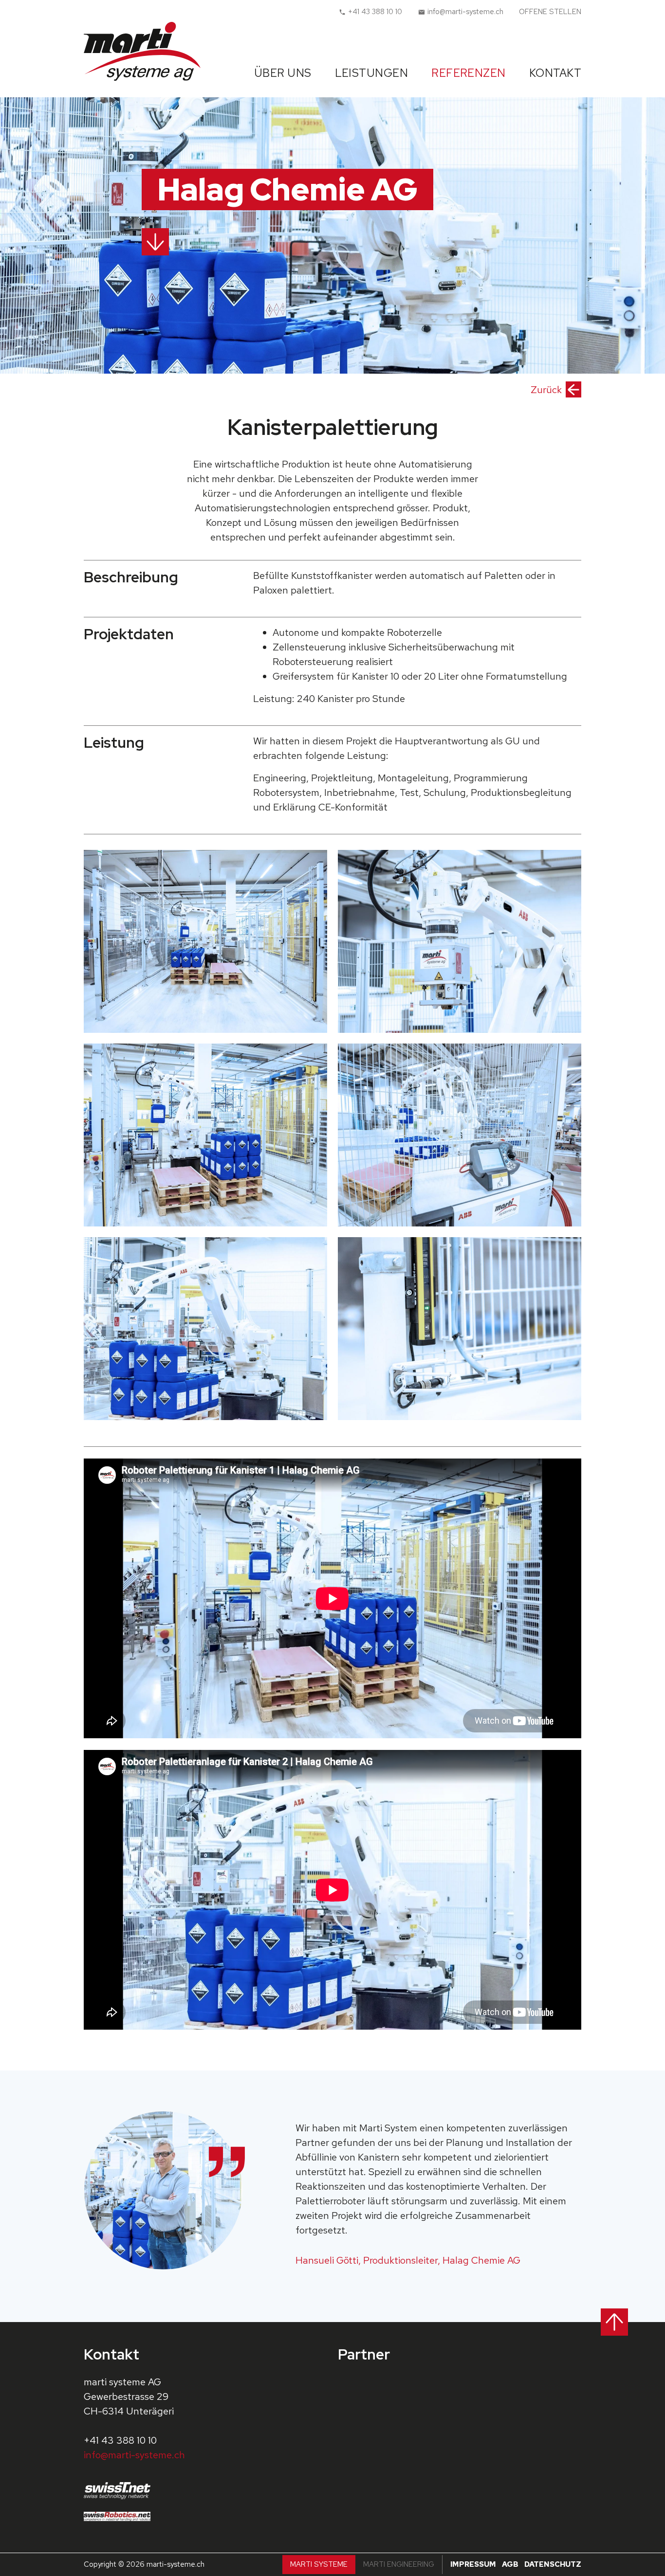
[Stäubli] (460, 2452)
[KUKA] (375, 2452)
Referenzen (469, 73)
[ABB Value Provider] (544, 2400)
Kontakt (555, 73)
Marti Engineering (399, 2564)
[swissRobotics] (121, 2516)
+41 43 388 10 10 (120, 2440)
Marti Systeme (319, 2564)
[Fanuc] (544, 2452)
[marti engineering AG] (375, 2400)
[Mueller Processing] (460, 2400)
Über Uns (283, 73)
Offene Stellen (550, 12)
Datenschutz (553, 2564)
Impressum (473, 2564)
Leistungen (372, 73)
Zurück (546, 390)
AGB (510, 2564)
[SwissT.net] (121, 2491)
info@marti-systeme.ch (134, 2455)
